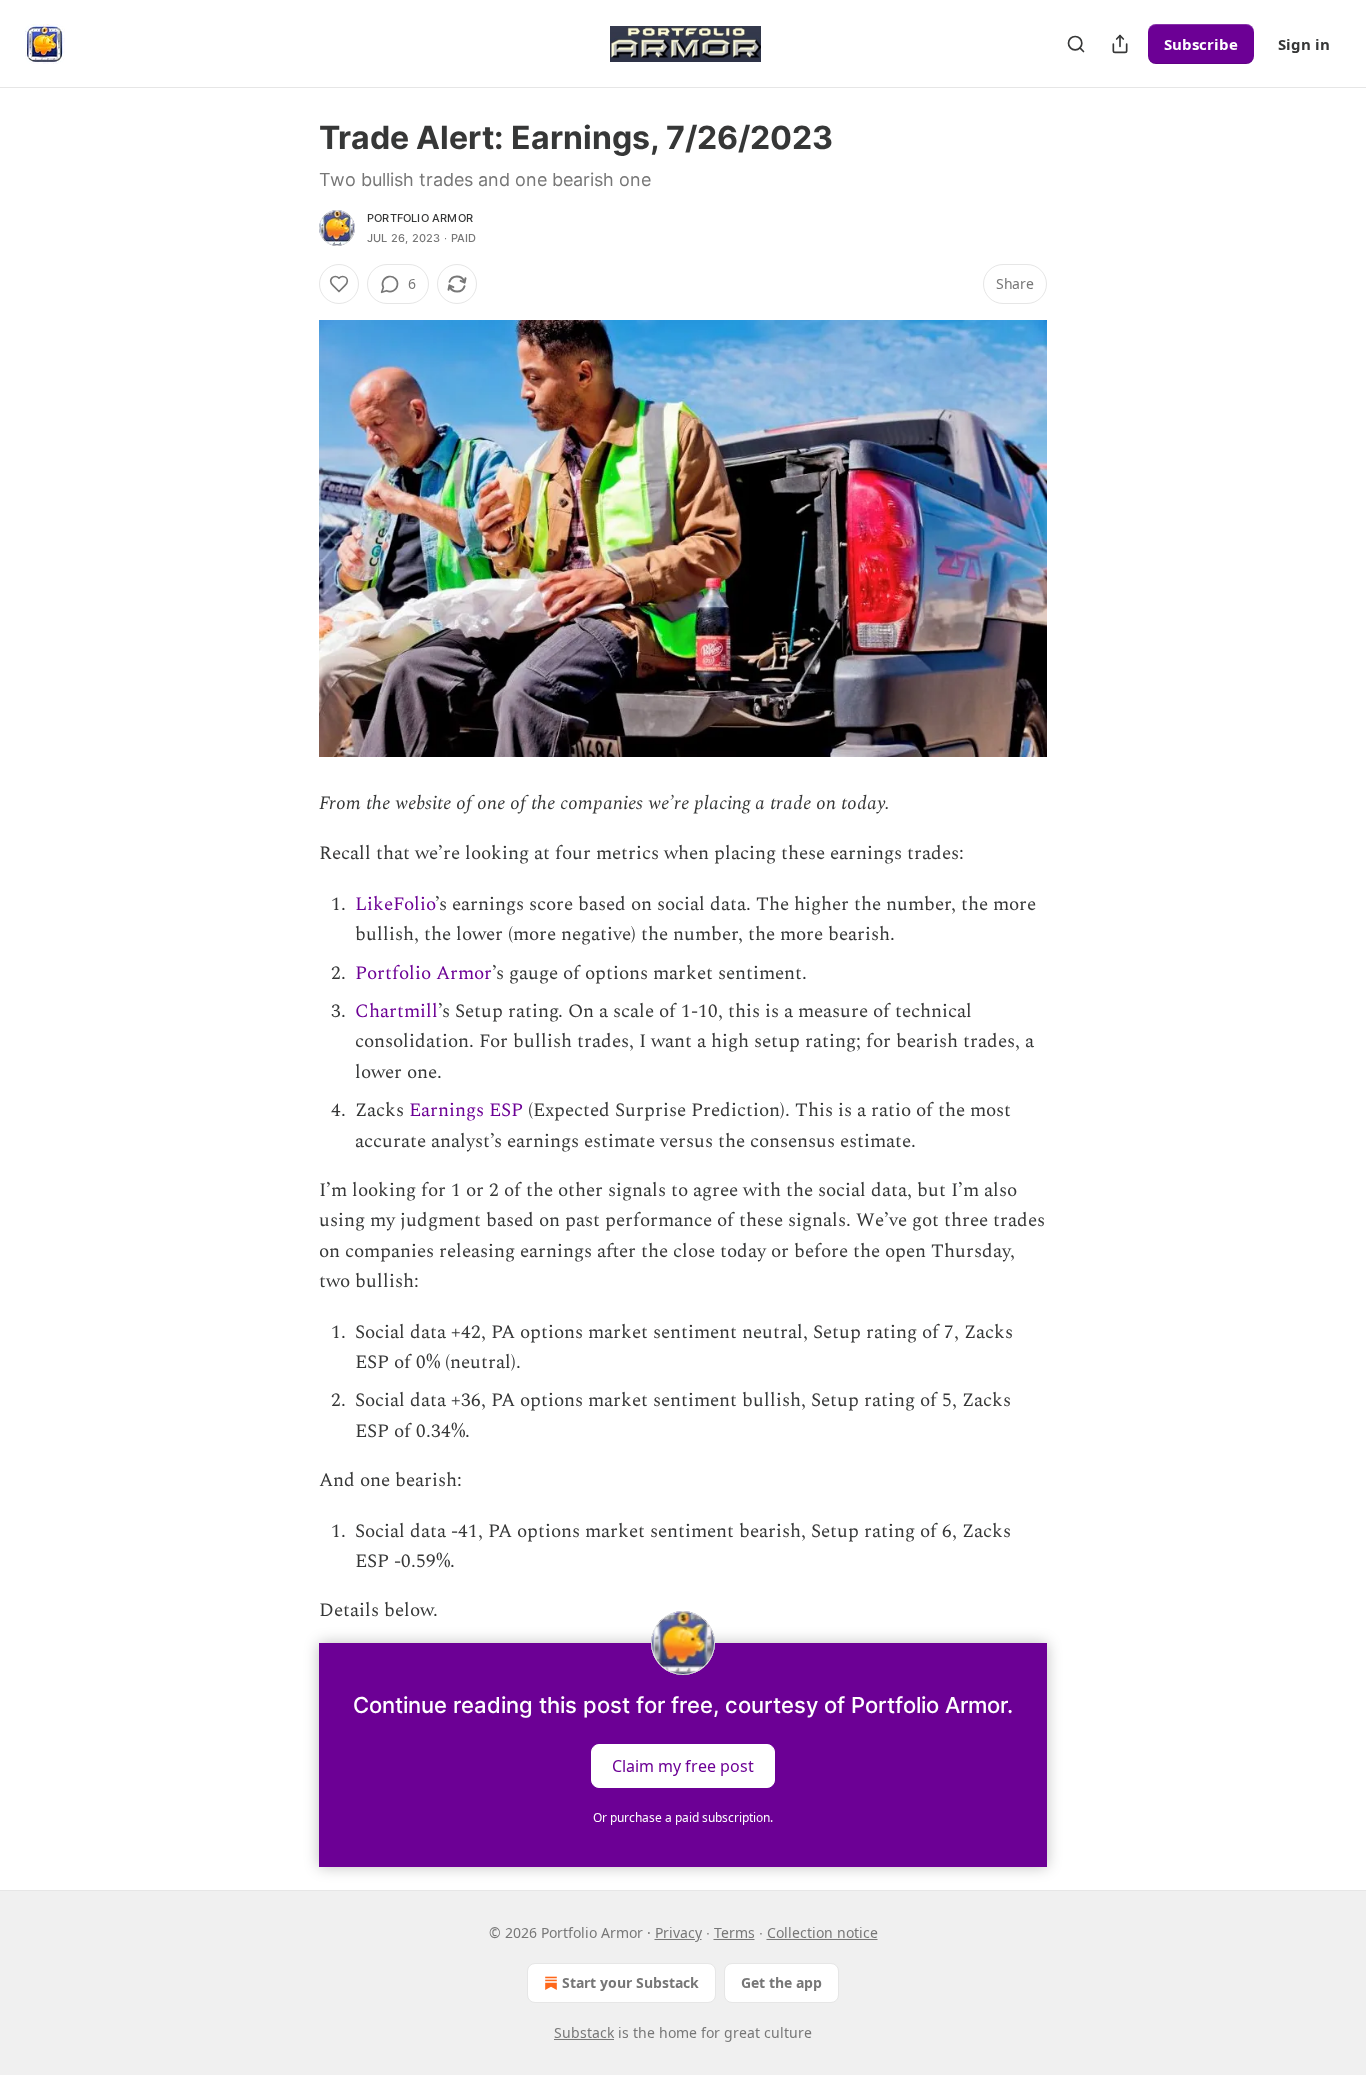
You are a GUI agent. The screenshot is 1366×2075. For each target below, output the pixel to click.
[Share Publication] (1120, 44)
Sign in (1304, 44)
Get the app (781, 1982)
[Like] (339, 284)
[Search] (1076, 44)
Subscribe (1201, 44)
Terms (734, 1932)
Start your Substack (630, 1982)
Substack (584, 2032)
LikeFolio (395, 904)
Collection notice (822, 1932)
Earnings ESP (466, 1110)
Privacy (678, 1932)
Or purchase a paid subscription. (683, 1817)
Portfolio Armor (420, 218)
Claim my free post (683, 1765)
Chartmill (396, 1011)
